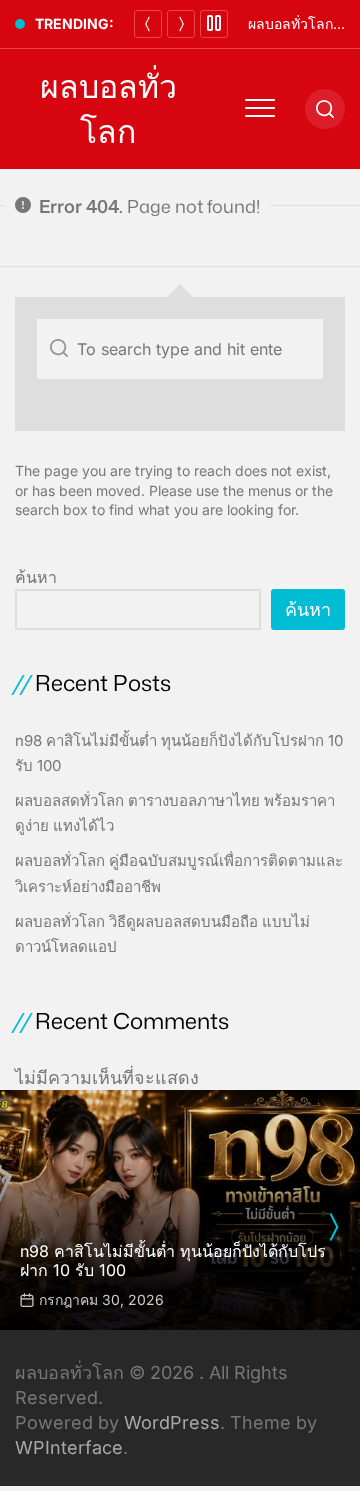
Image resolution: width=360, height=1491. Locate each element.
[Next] (181, 24)
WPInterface (69, 1447)
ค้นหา (36, 577)
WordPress (172, 1422)
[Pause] (214, 24)
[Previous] (148, 24)
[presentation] (333, 1227)
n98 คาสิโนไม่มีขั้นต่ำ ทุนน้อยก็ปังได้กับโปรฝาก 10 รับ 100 (173, 1260)
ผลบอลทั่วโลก (108, 108)
